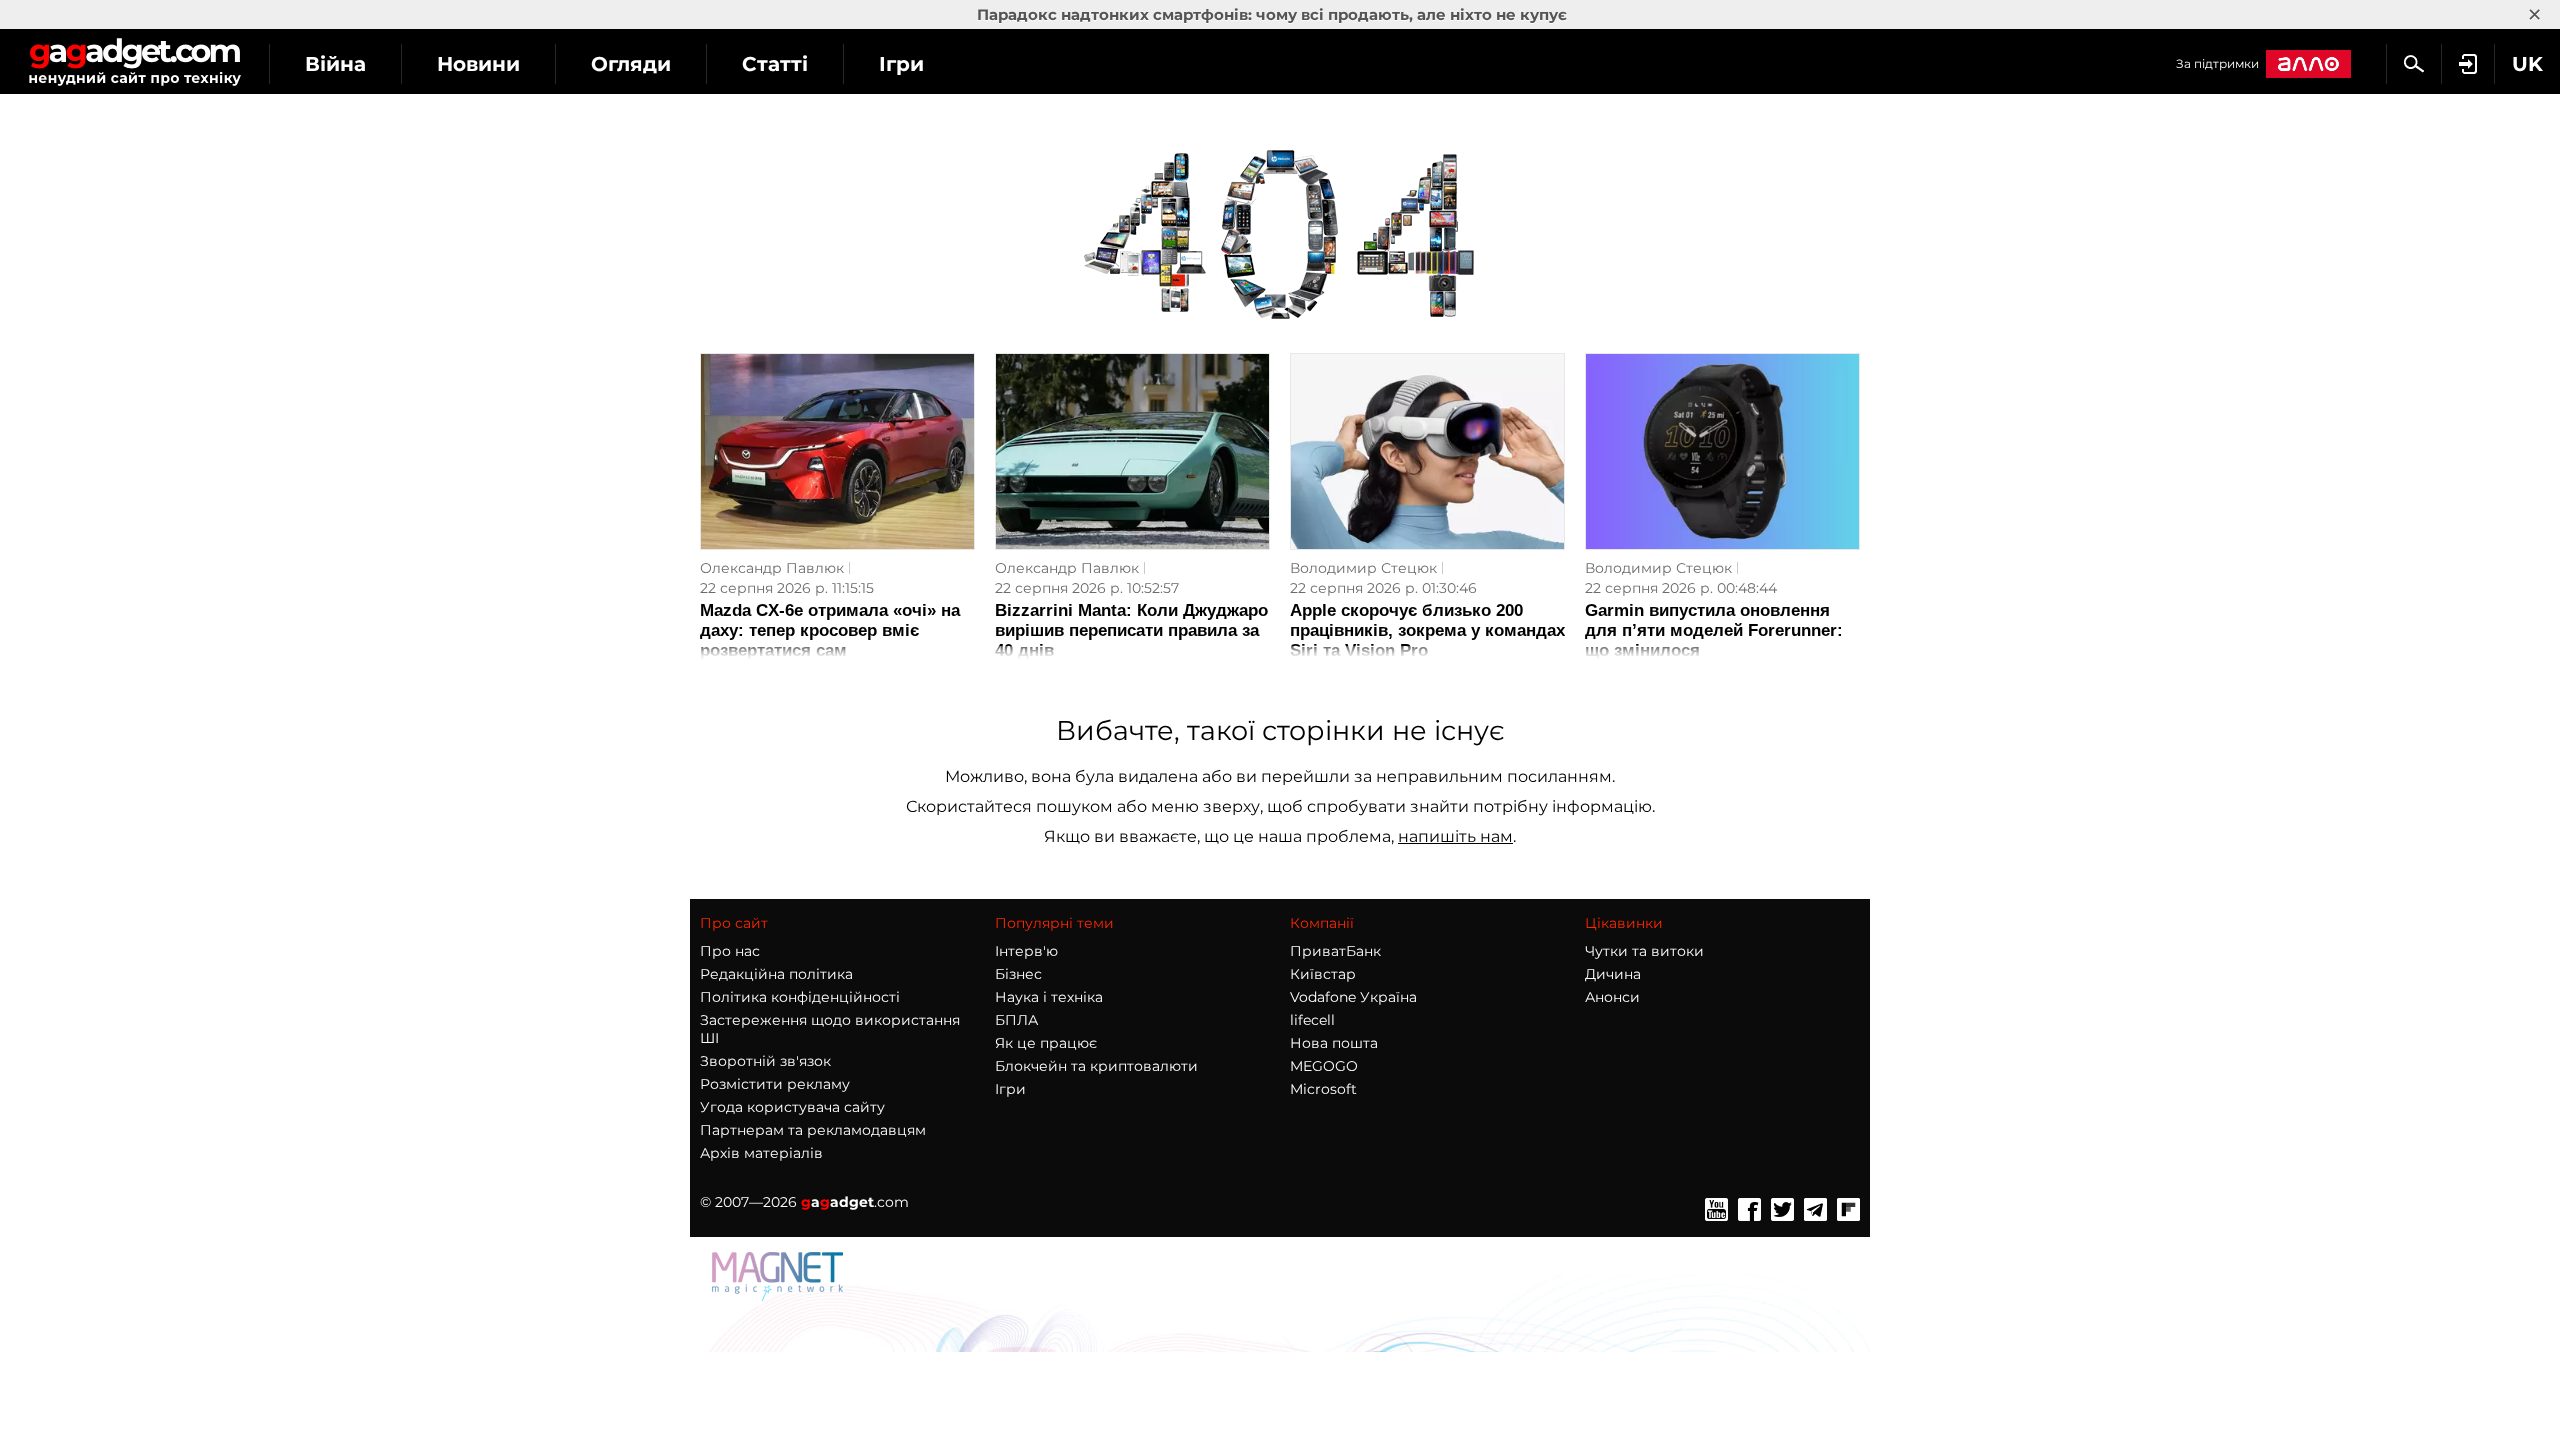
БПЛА (1016, 1020)
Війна (335, 64)
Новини (478, 64)
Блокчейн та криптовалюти (1096, 1066)
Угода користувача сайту (792, 1107)
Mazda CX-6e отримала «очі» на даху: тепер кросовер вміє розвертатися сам (830, 630)
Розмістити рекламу (775, 1084)
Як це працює (1046, 1043)
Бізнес (1018, 974)
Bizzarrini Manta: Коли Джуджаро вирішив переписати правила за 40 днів (1131, 630)
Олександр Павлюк (772, 568)
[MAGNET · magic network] (780, 1295)
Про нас (730, 951)
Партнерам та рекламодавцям (813, 1130)
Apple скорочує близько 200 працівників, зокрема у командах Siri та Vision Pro (1427, 630)
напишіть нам (1455, 836)
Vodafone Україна (1353, 997)
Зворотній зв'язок (765, 1061)
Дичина (1613, 974)
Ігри (901, 64)
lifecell (1312, 1020)
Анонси (1612, 997)
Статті (775, 64)
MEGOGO (1324, 1066)
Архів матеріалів (761, 1153)
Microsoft (1323, 1089)
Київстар (1323, 974)
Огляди (631, 64)
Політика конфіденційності (800, 997)
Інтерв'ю (1026, 951)
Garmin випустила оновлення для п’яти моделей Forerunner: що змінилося (1714, 630)
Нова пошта (1334, 1043)
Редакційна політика (776, 974)
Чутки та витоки (1644, 951)
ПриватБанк (1335, 951)
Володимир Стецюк (1363, 568)
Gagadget (134, 61)
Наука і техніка (1049, 997)
